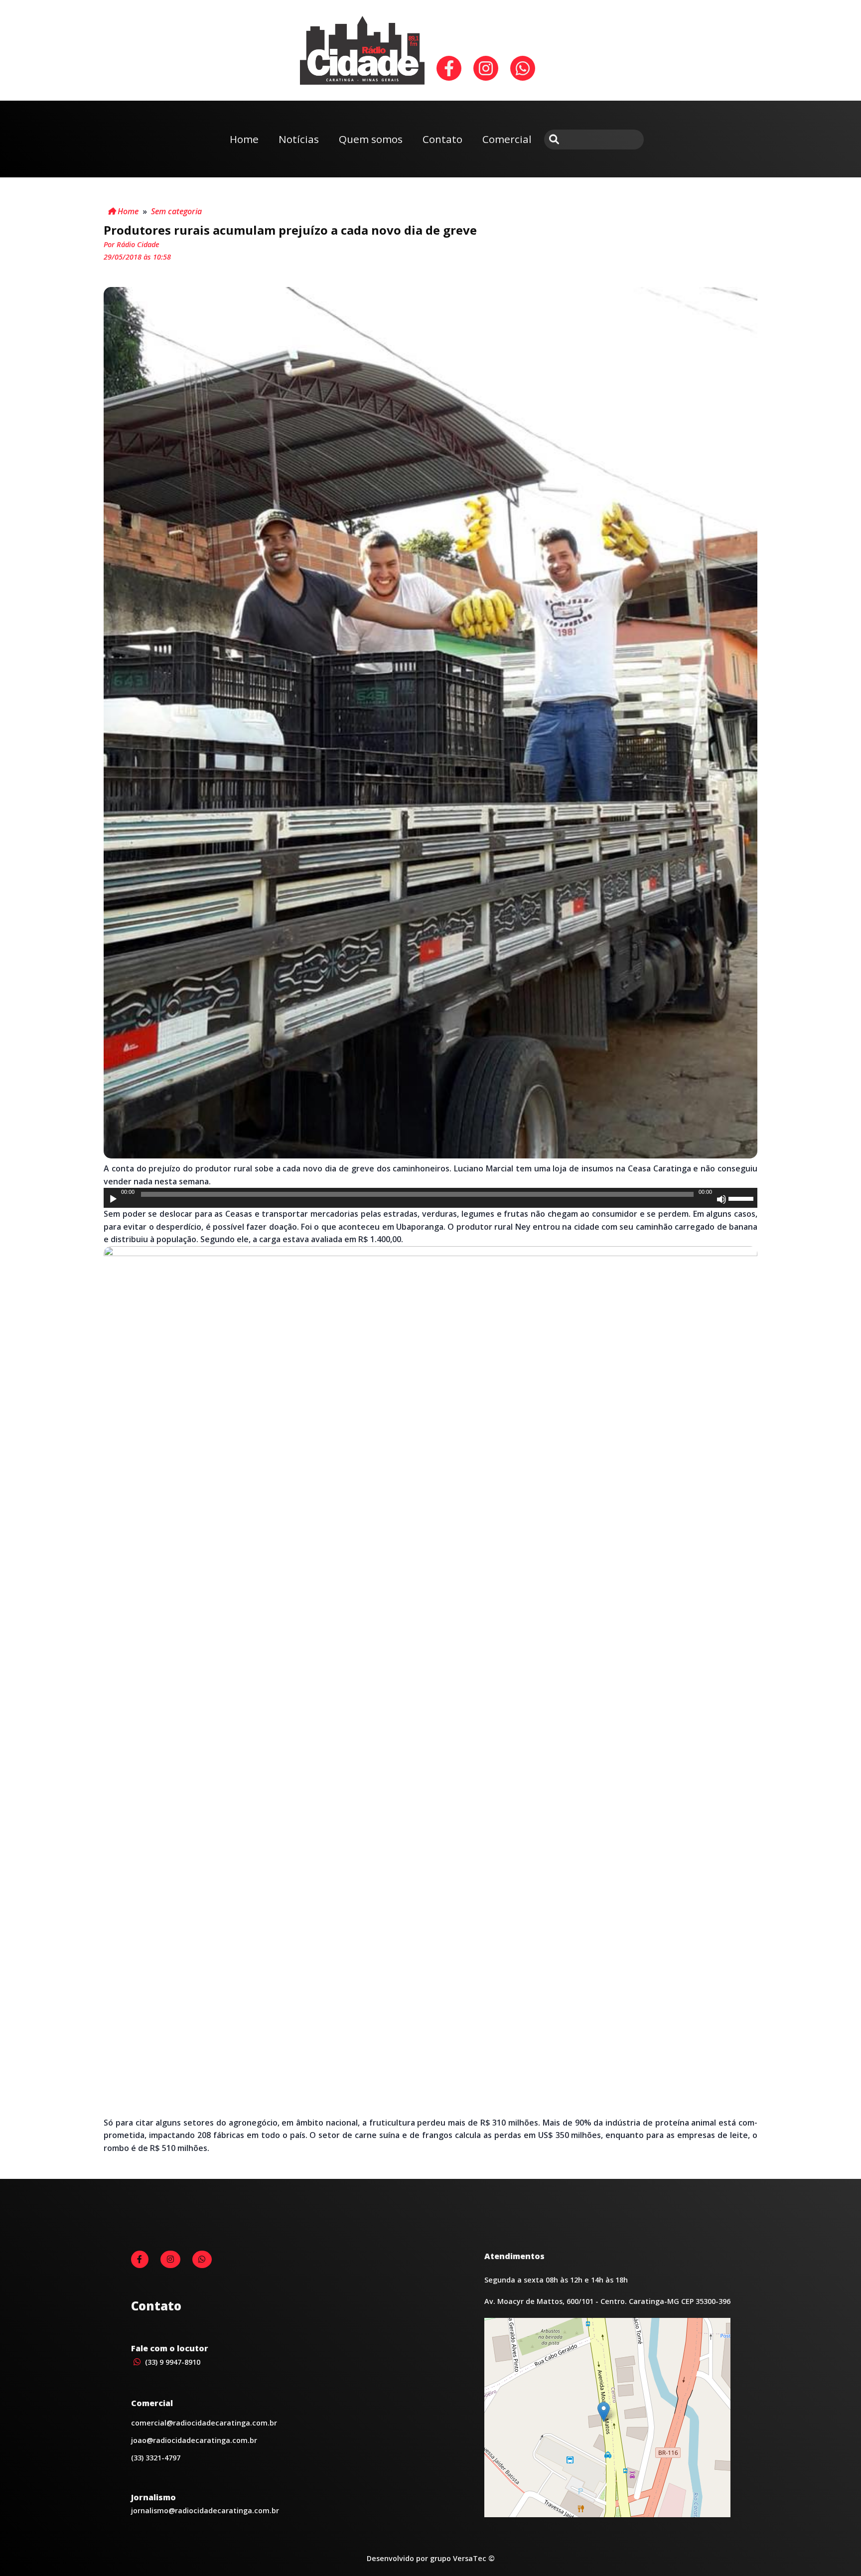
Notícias (299, 139)
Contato (442, 139)
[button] (604, 2412)
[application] (430, 1198)
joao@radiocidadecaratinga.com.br (194, 2440)
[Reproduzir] (113, 1199)
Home (244, 139)
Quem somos (371, 139)
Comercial (507, 139)
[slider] (742, 1198)
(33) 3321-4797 (156, 2458)
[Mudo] (721, 1199)
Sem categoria (176, 211)
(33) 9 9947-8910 (172, 2362)
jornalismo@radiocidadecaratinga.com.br (205, 2510)
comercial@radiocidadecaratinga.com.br (204, 2423)
